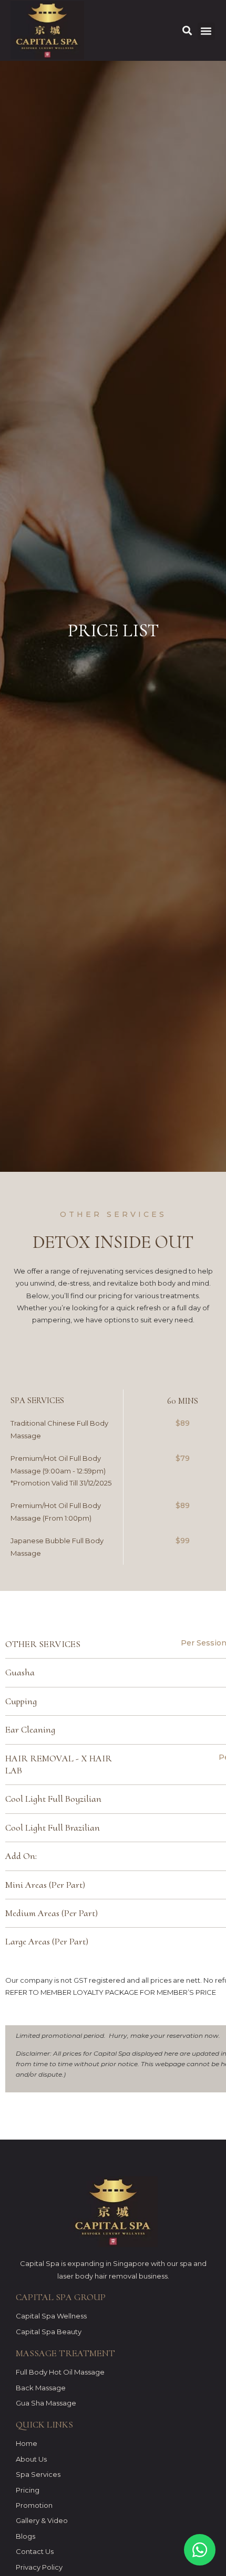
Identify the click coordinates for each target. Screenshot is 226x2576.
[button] (206, 31)
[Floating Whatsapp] (200, 2550)
